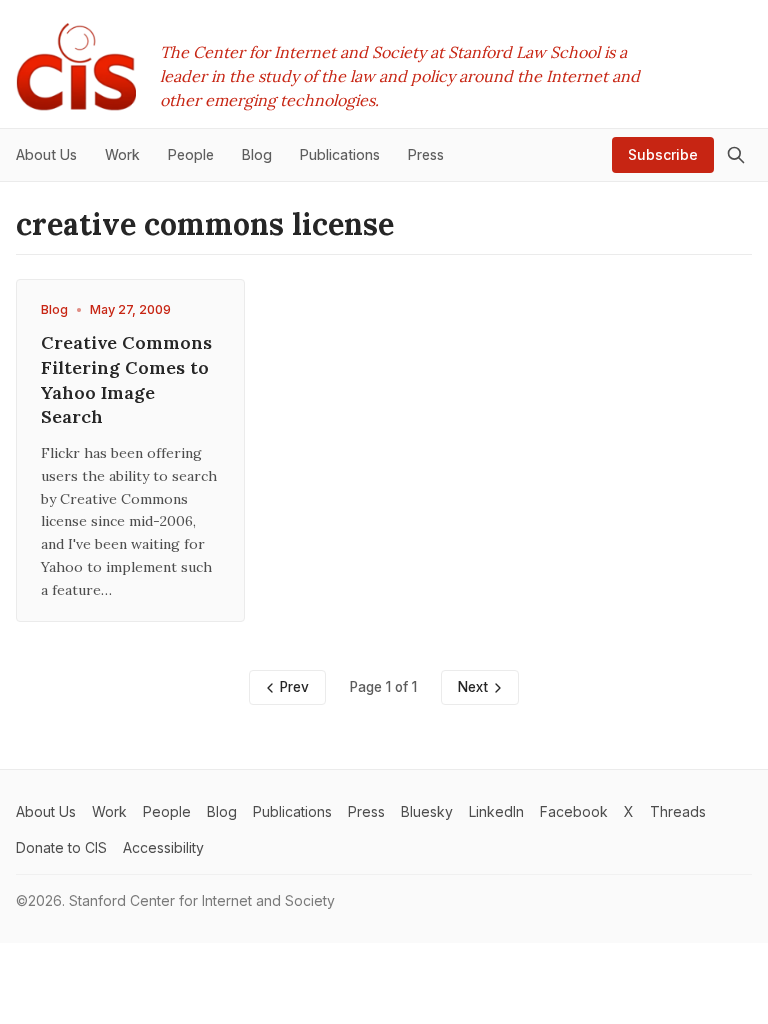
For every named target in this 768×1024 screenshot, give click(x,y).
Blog (54, 309)
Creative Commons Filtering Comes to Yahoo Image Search (126, 379)
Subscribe (663, 154)
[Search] (736, 155)
